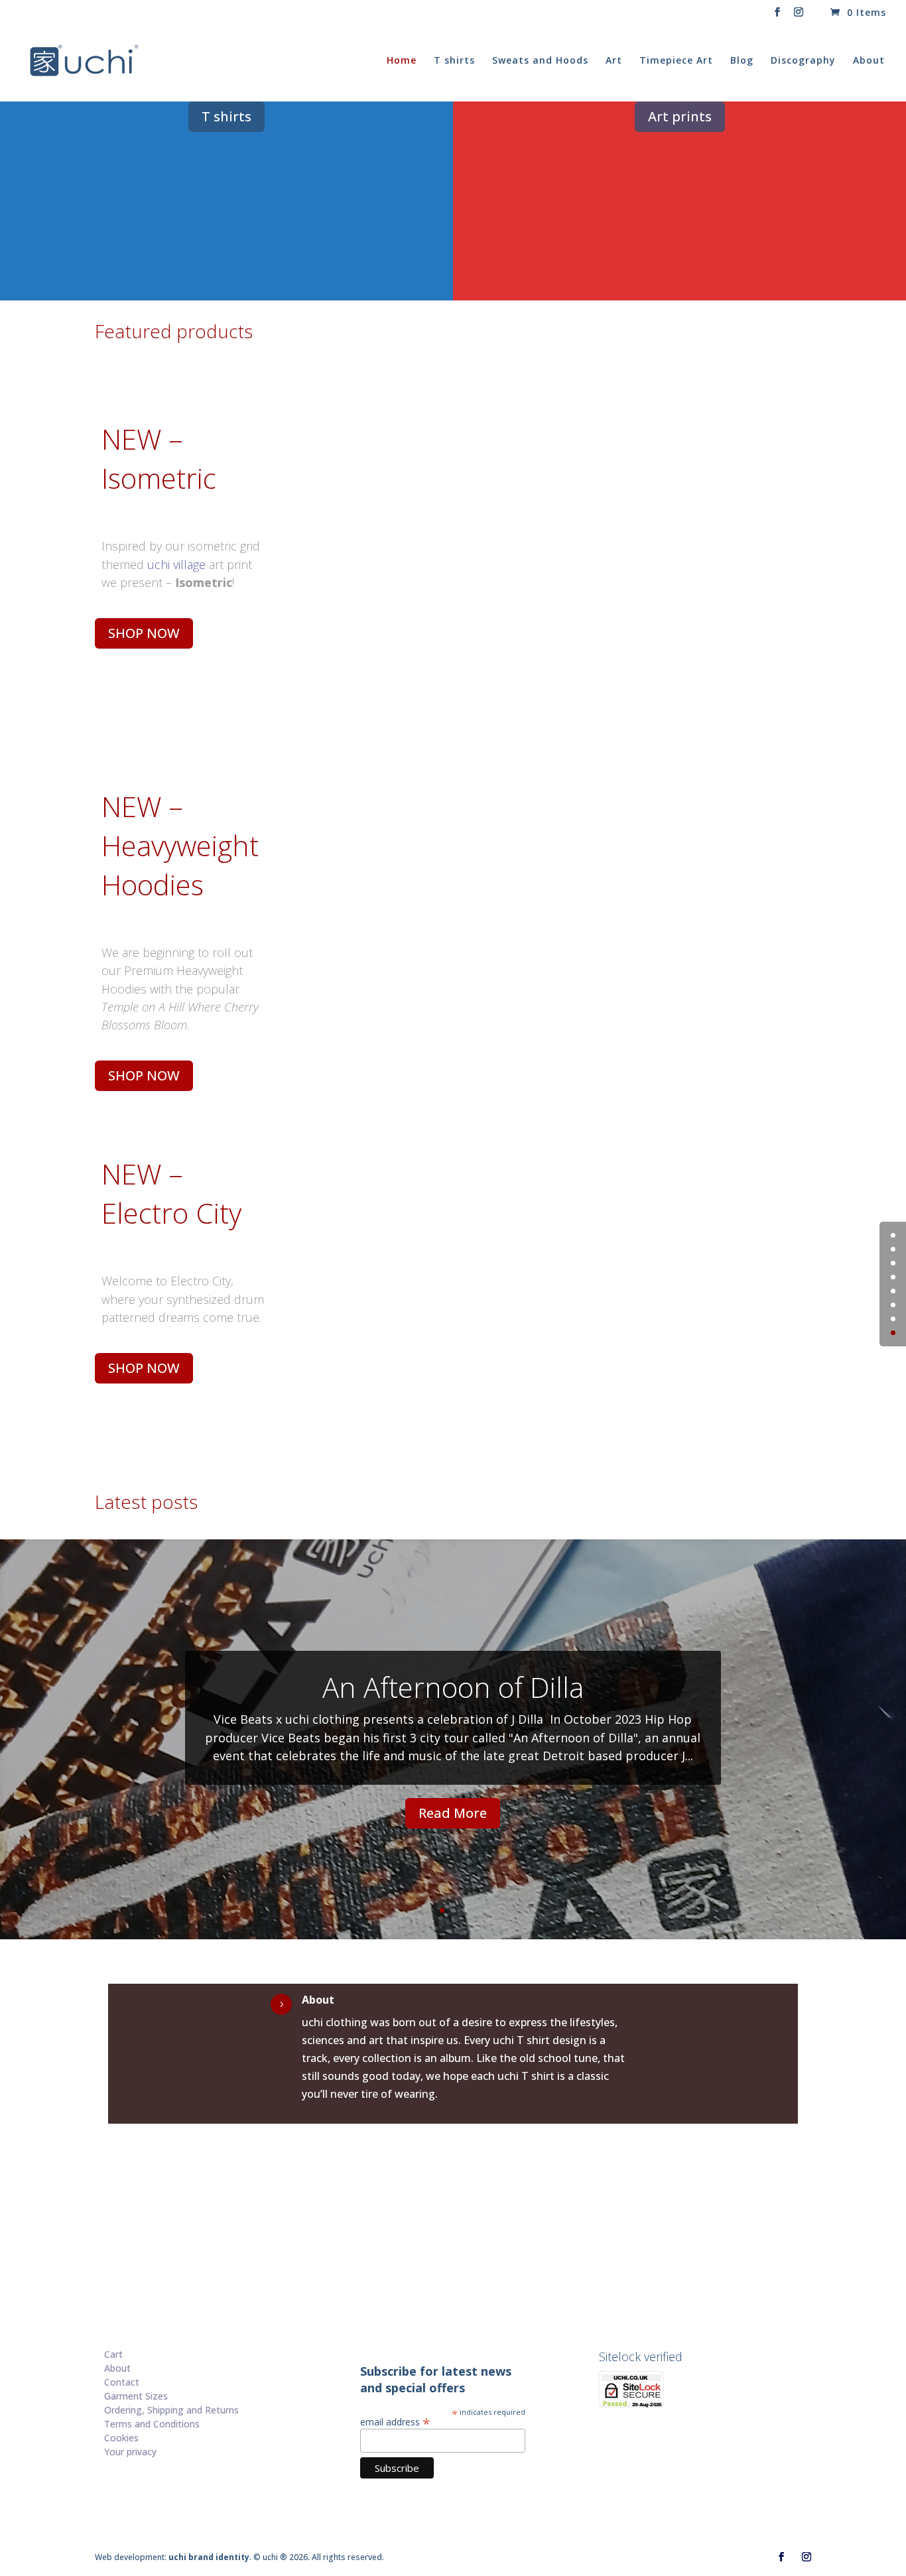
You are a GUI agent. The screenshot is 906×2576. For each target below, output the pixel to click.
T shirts (454, 61)
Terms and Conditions (152, 2424)
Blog (742, 61)
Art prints (680, 116)
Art (614, 61)
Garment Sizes (136, 2396)
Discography (803, 61)
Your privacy (130, 2452)
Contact (122, 2382)
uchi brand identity (209, 2557)
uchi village (176, 564)
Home (402, 61)
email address (395, 2421)
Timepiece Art (676, 61)
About (869, 61)
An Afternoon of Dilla (453, 1687)
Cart (113, 2354)
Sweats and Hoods (540, 61)
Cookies (121, 2438)
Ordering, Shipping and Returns (171, 2410)
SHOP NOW (144, 633)
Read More (453, 1813)
